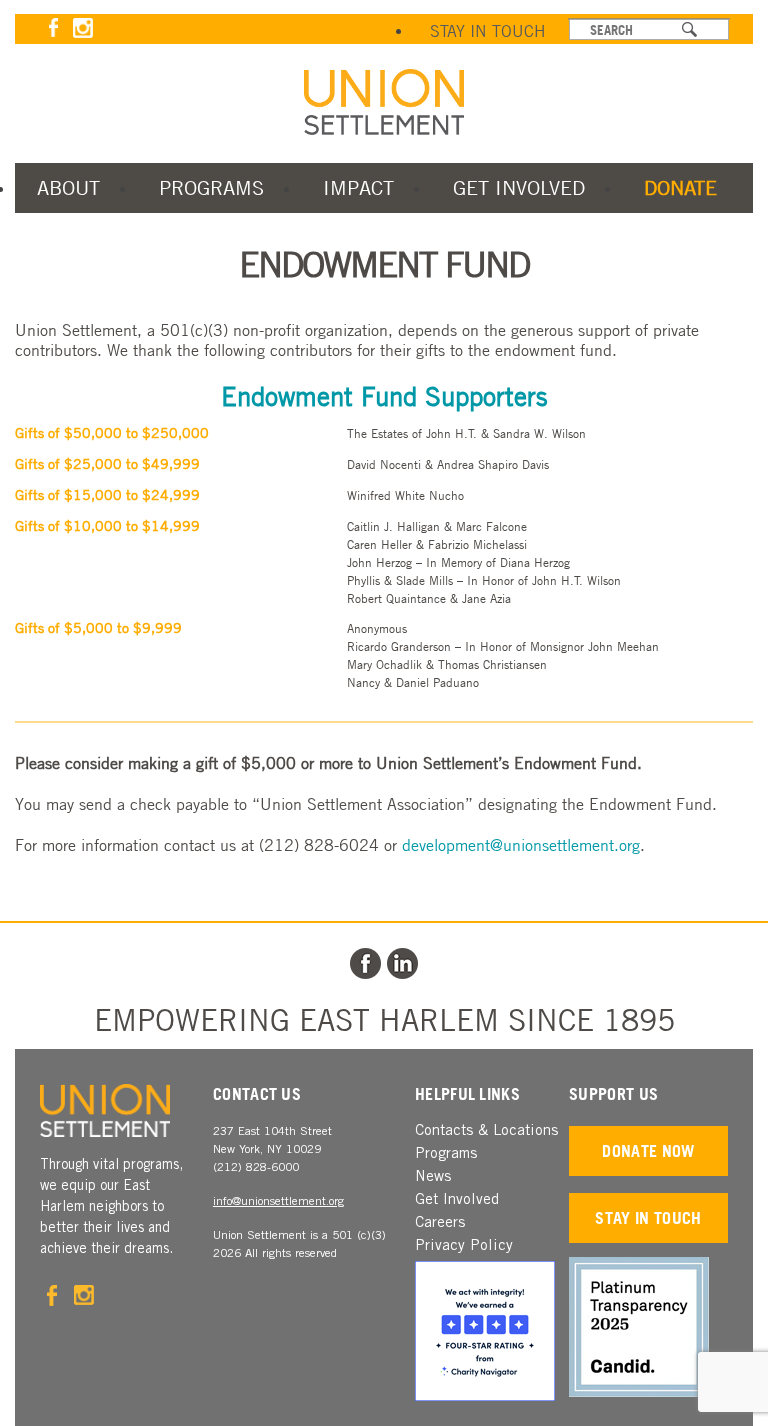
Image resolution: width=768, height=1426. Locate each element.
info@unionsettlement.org (278, 1202)
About (68, 187)
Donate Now (648, 1151)
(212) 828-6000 (256, 1168)
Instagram (82, 27)
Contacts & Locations (486, 1131)
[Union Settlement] (384, 102)
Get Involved (519, 187)
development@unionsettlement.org (521, 845)
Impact (358, 187)
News (433, 1177)
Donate (680, 187)
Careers (440, 1223)
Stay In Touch (488, 31)
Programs (211, 187)
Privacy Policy (464, 1246)
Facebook (53, 27)
